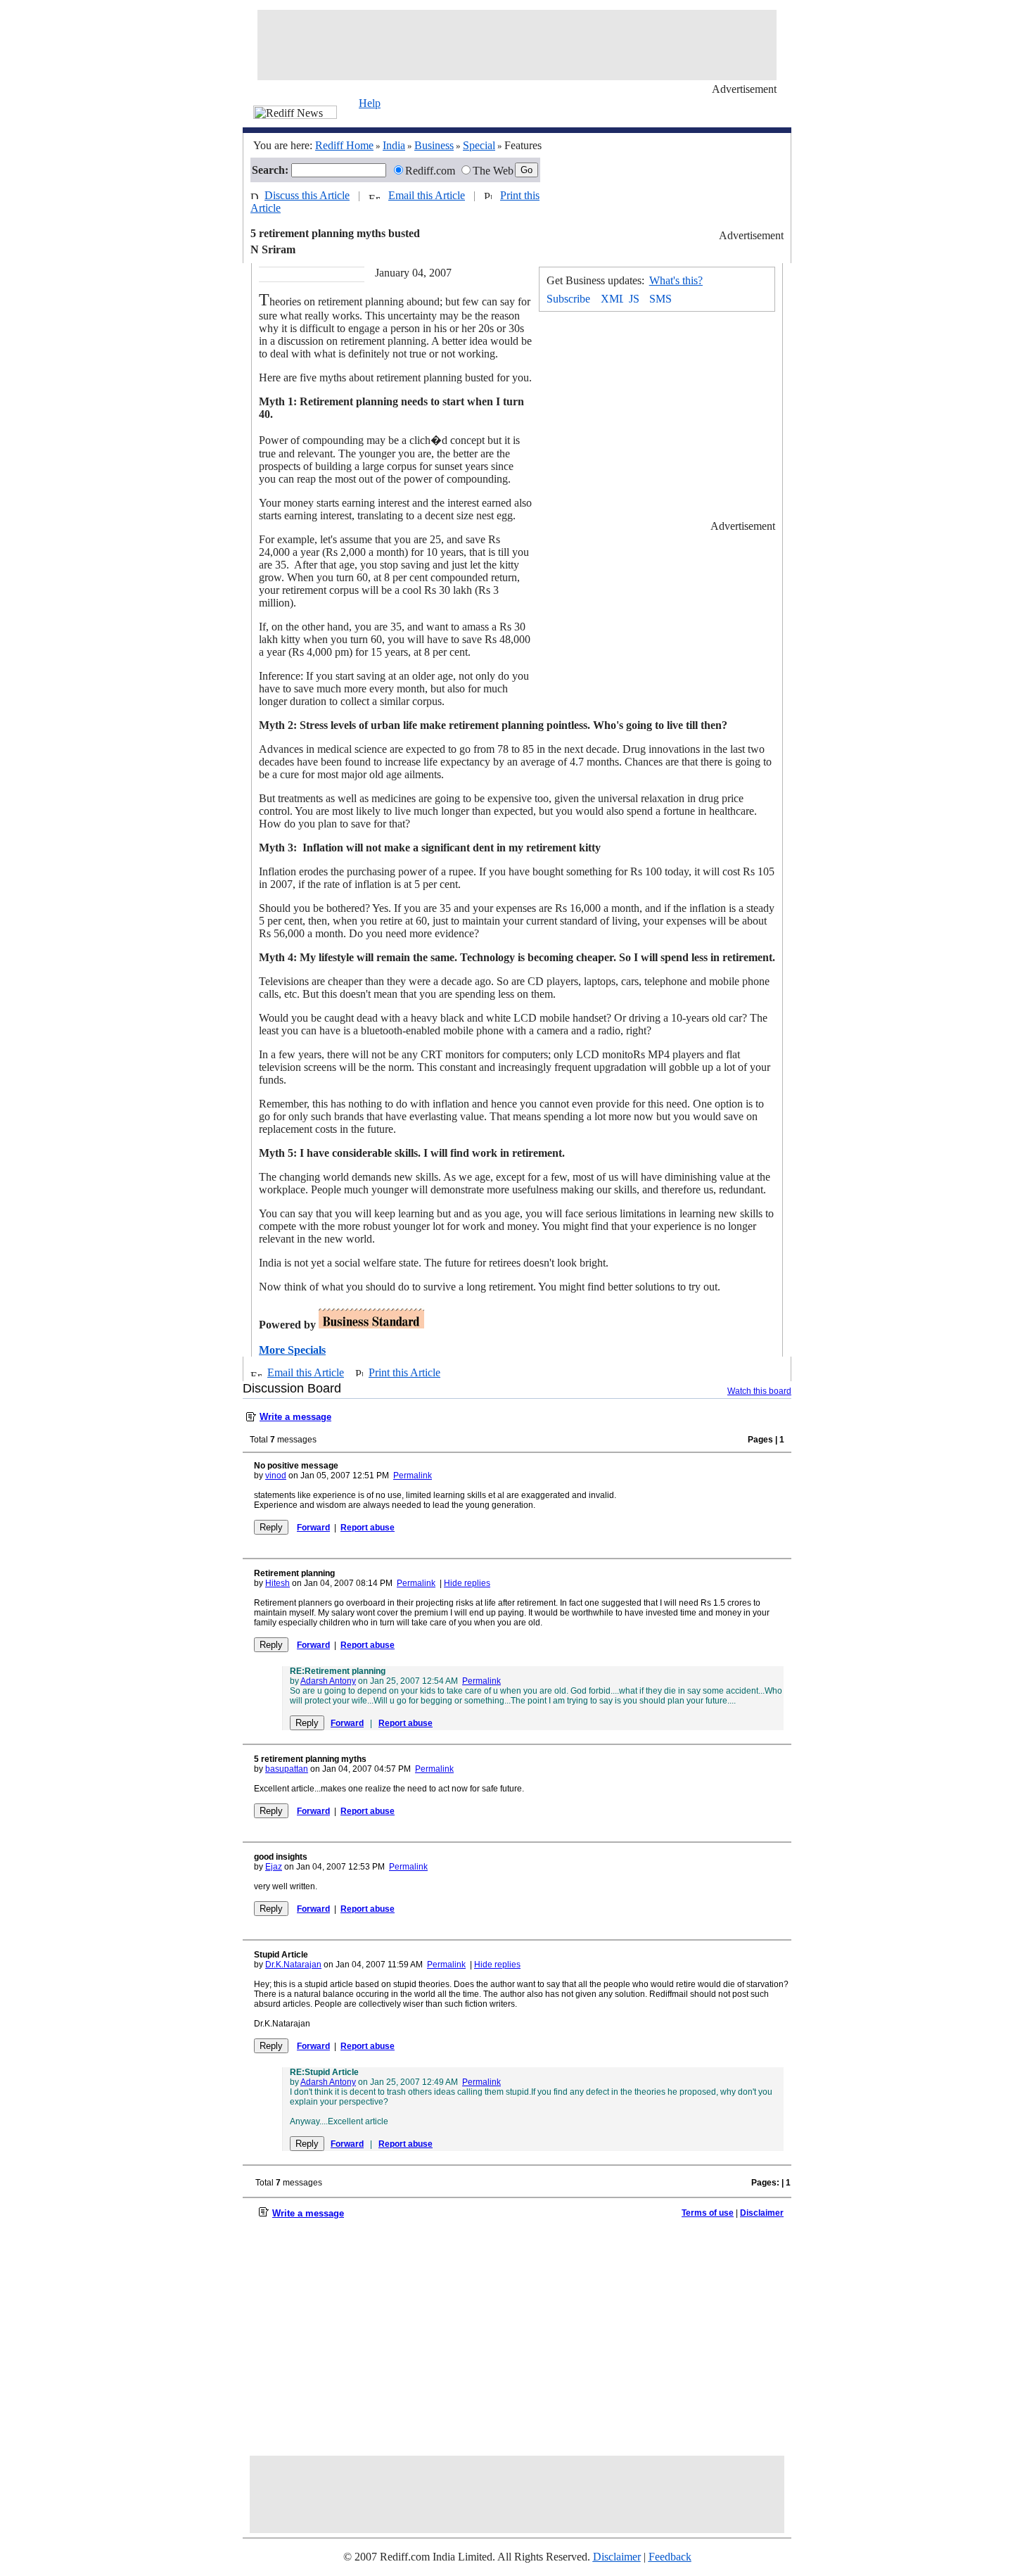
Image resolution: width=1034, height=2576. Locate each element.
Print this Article (404, 1372)
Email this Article (427, 195)
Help (370, 103)
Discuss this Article (307, 195)
